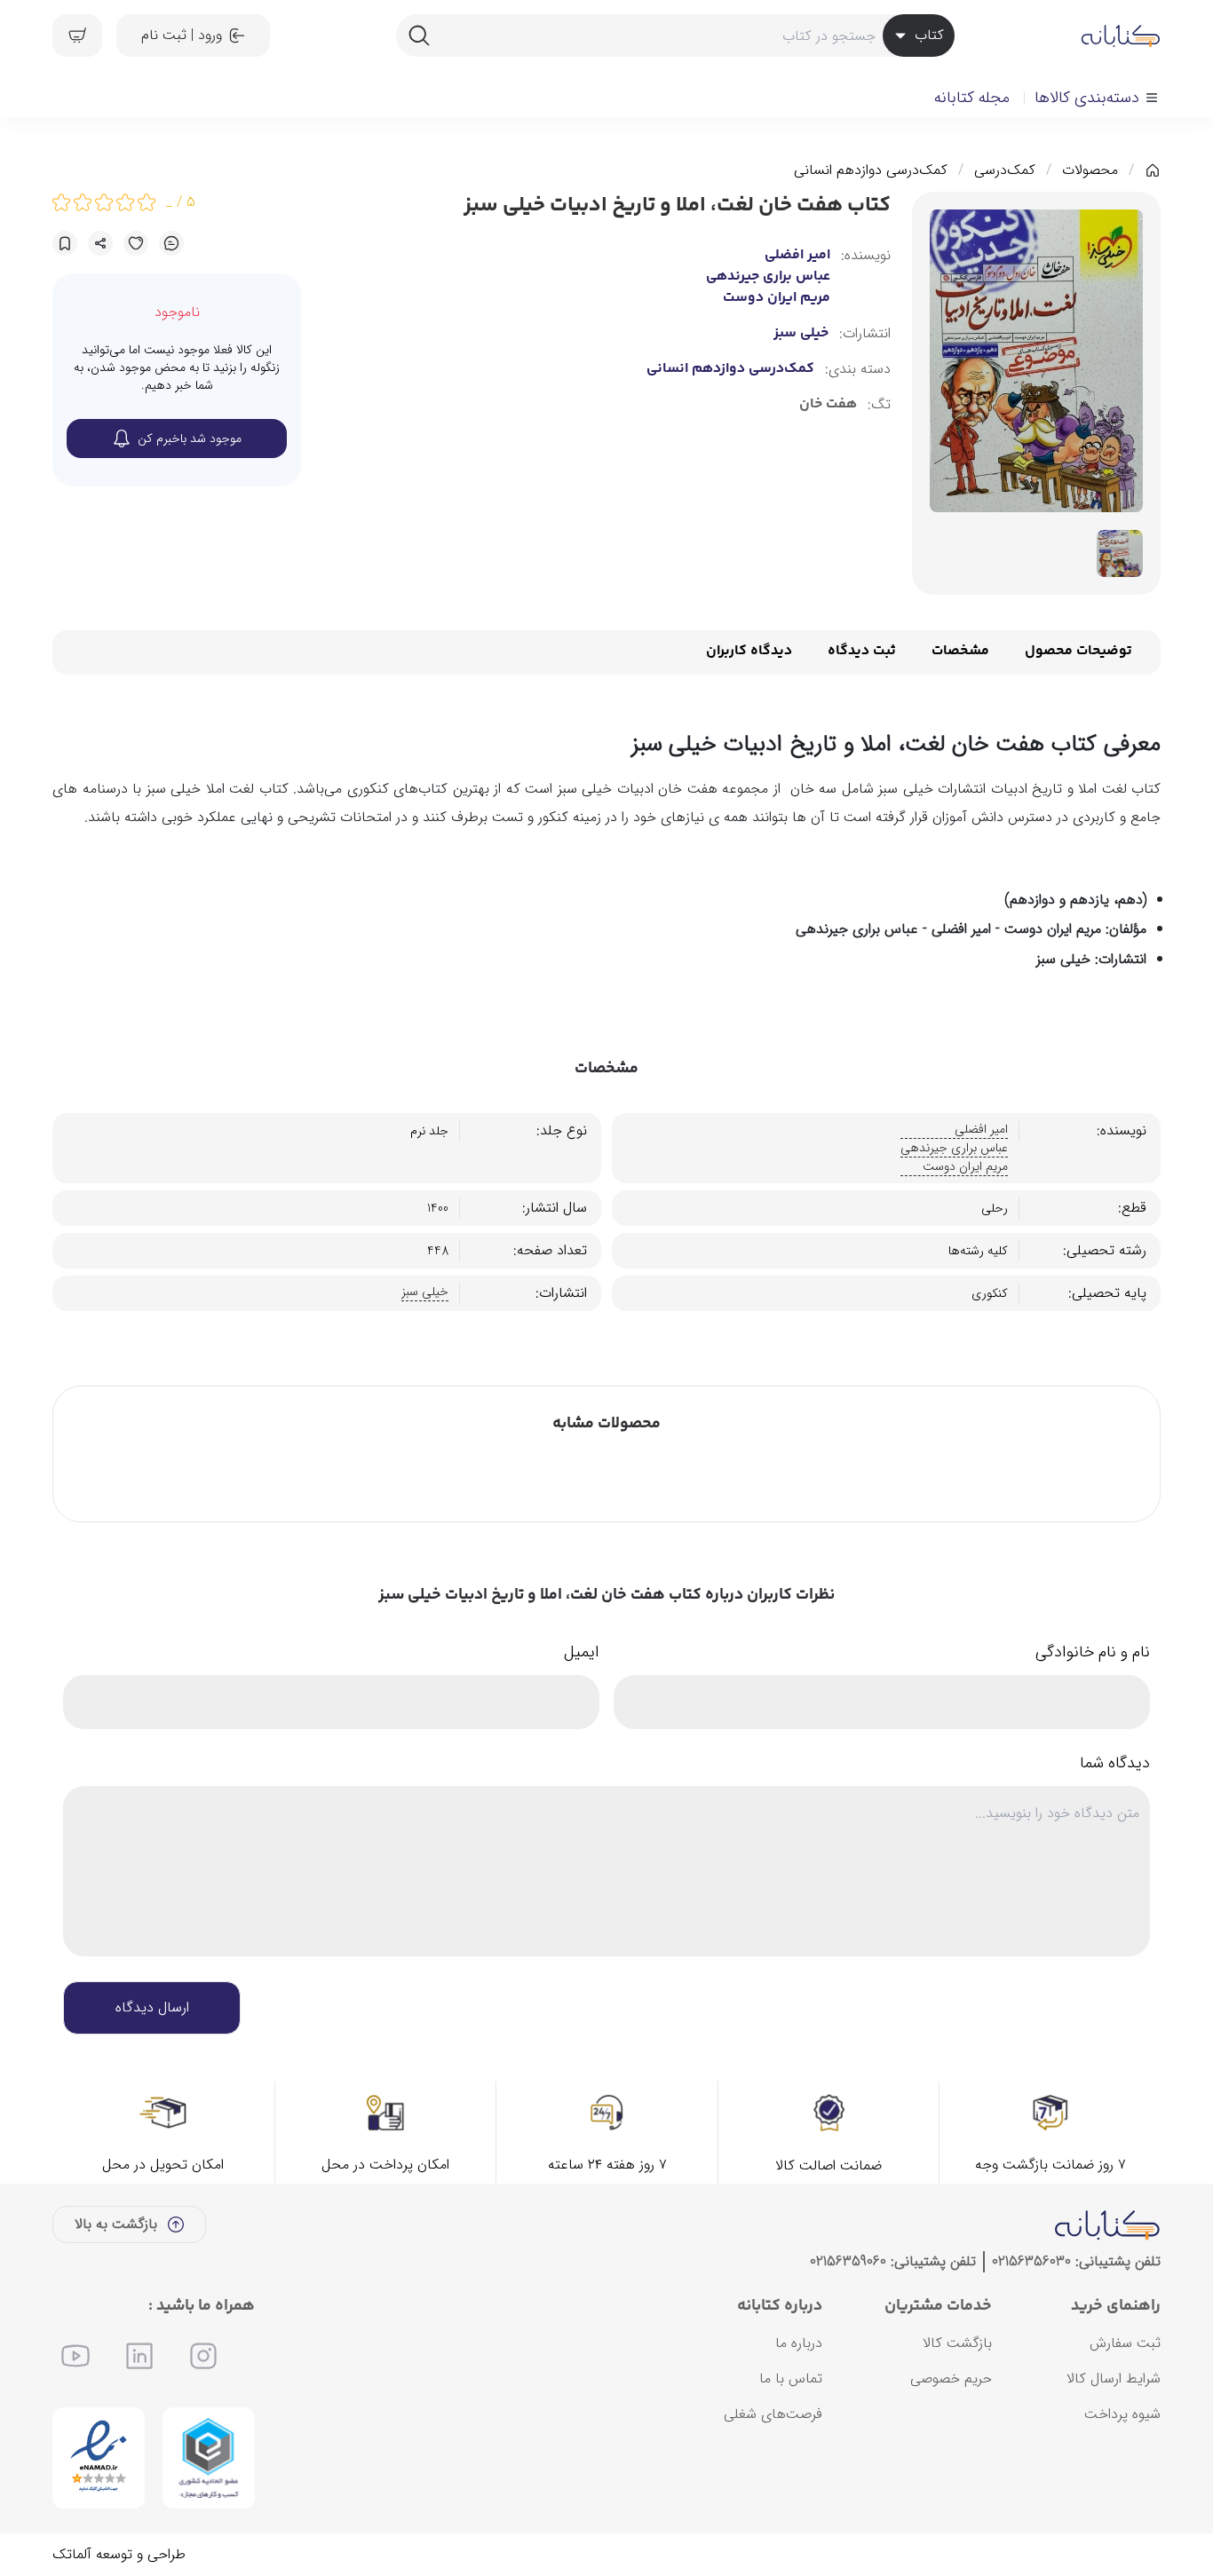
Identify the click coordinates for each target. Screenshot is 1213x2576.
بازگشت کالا (957, 2343)
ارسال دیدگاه (152, 2007)
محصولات (1090, 170)
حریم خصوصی (951, 2378)
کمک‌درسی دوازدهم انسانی (871, 170)
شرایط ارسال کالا (1114, 2378)
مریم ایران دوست (777, 298)
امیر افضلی (797, 256)
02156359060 (848, 2261)
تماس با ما (791, 2378)
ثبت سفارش (1125, 2343)
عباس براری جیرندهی (768, 277)
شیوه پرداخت (1122, 2414)
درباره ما (799, 2343)
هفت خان (828, 405)
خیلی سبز (801, 334)
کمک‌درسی (1005, 170)
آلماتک (72, 2554)
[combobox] (675, 36)
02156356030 (1031, 2261)
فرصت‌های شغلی (773, 2414)
